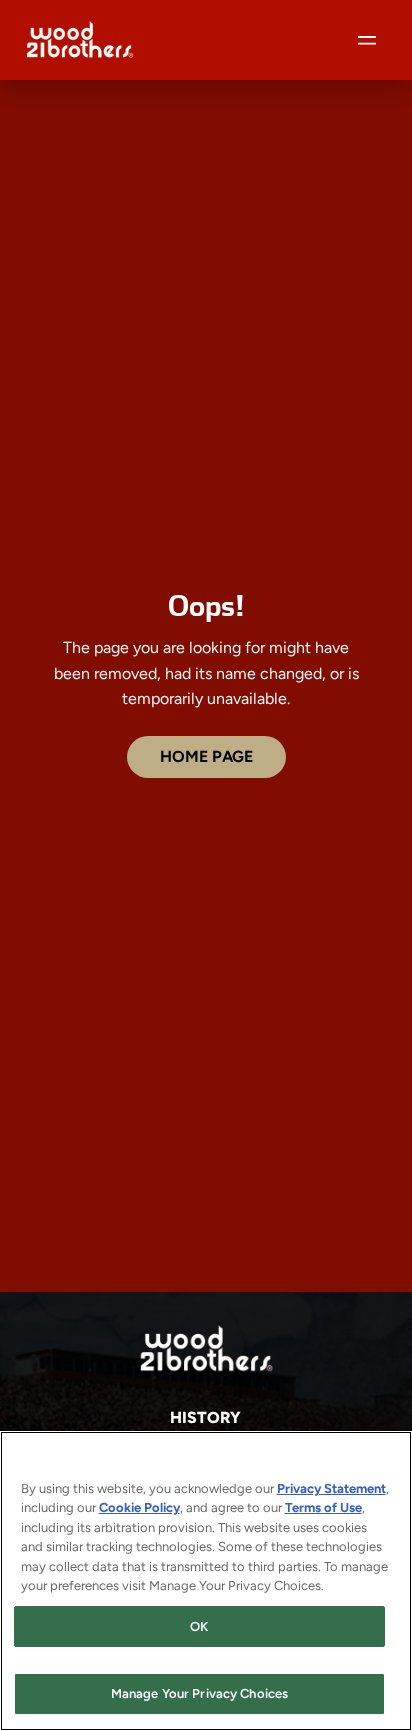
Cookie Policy (139, 1507)
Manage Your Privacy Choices (200, 1693)
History (205, 1417)
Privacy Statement (331, 1488)
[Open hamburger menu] (367, 40)
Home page (206, 756)
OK (199, 1626)
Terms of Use (323, 1507)
